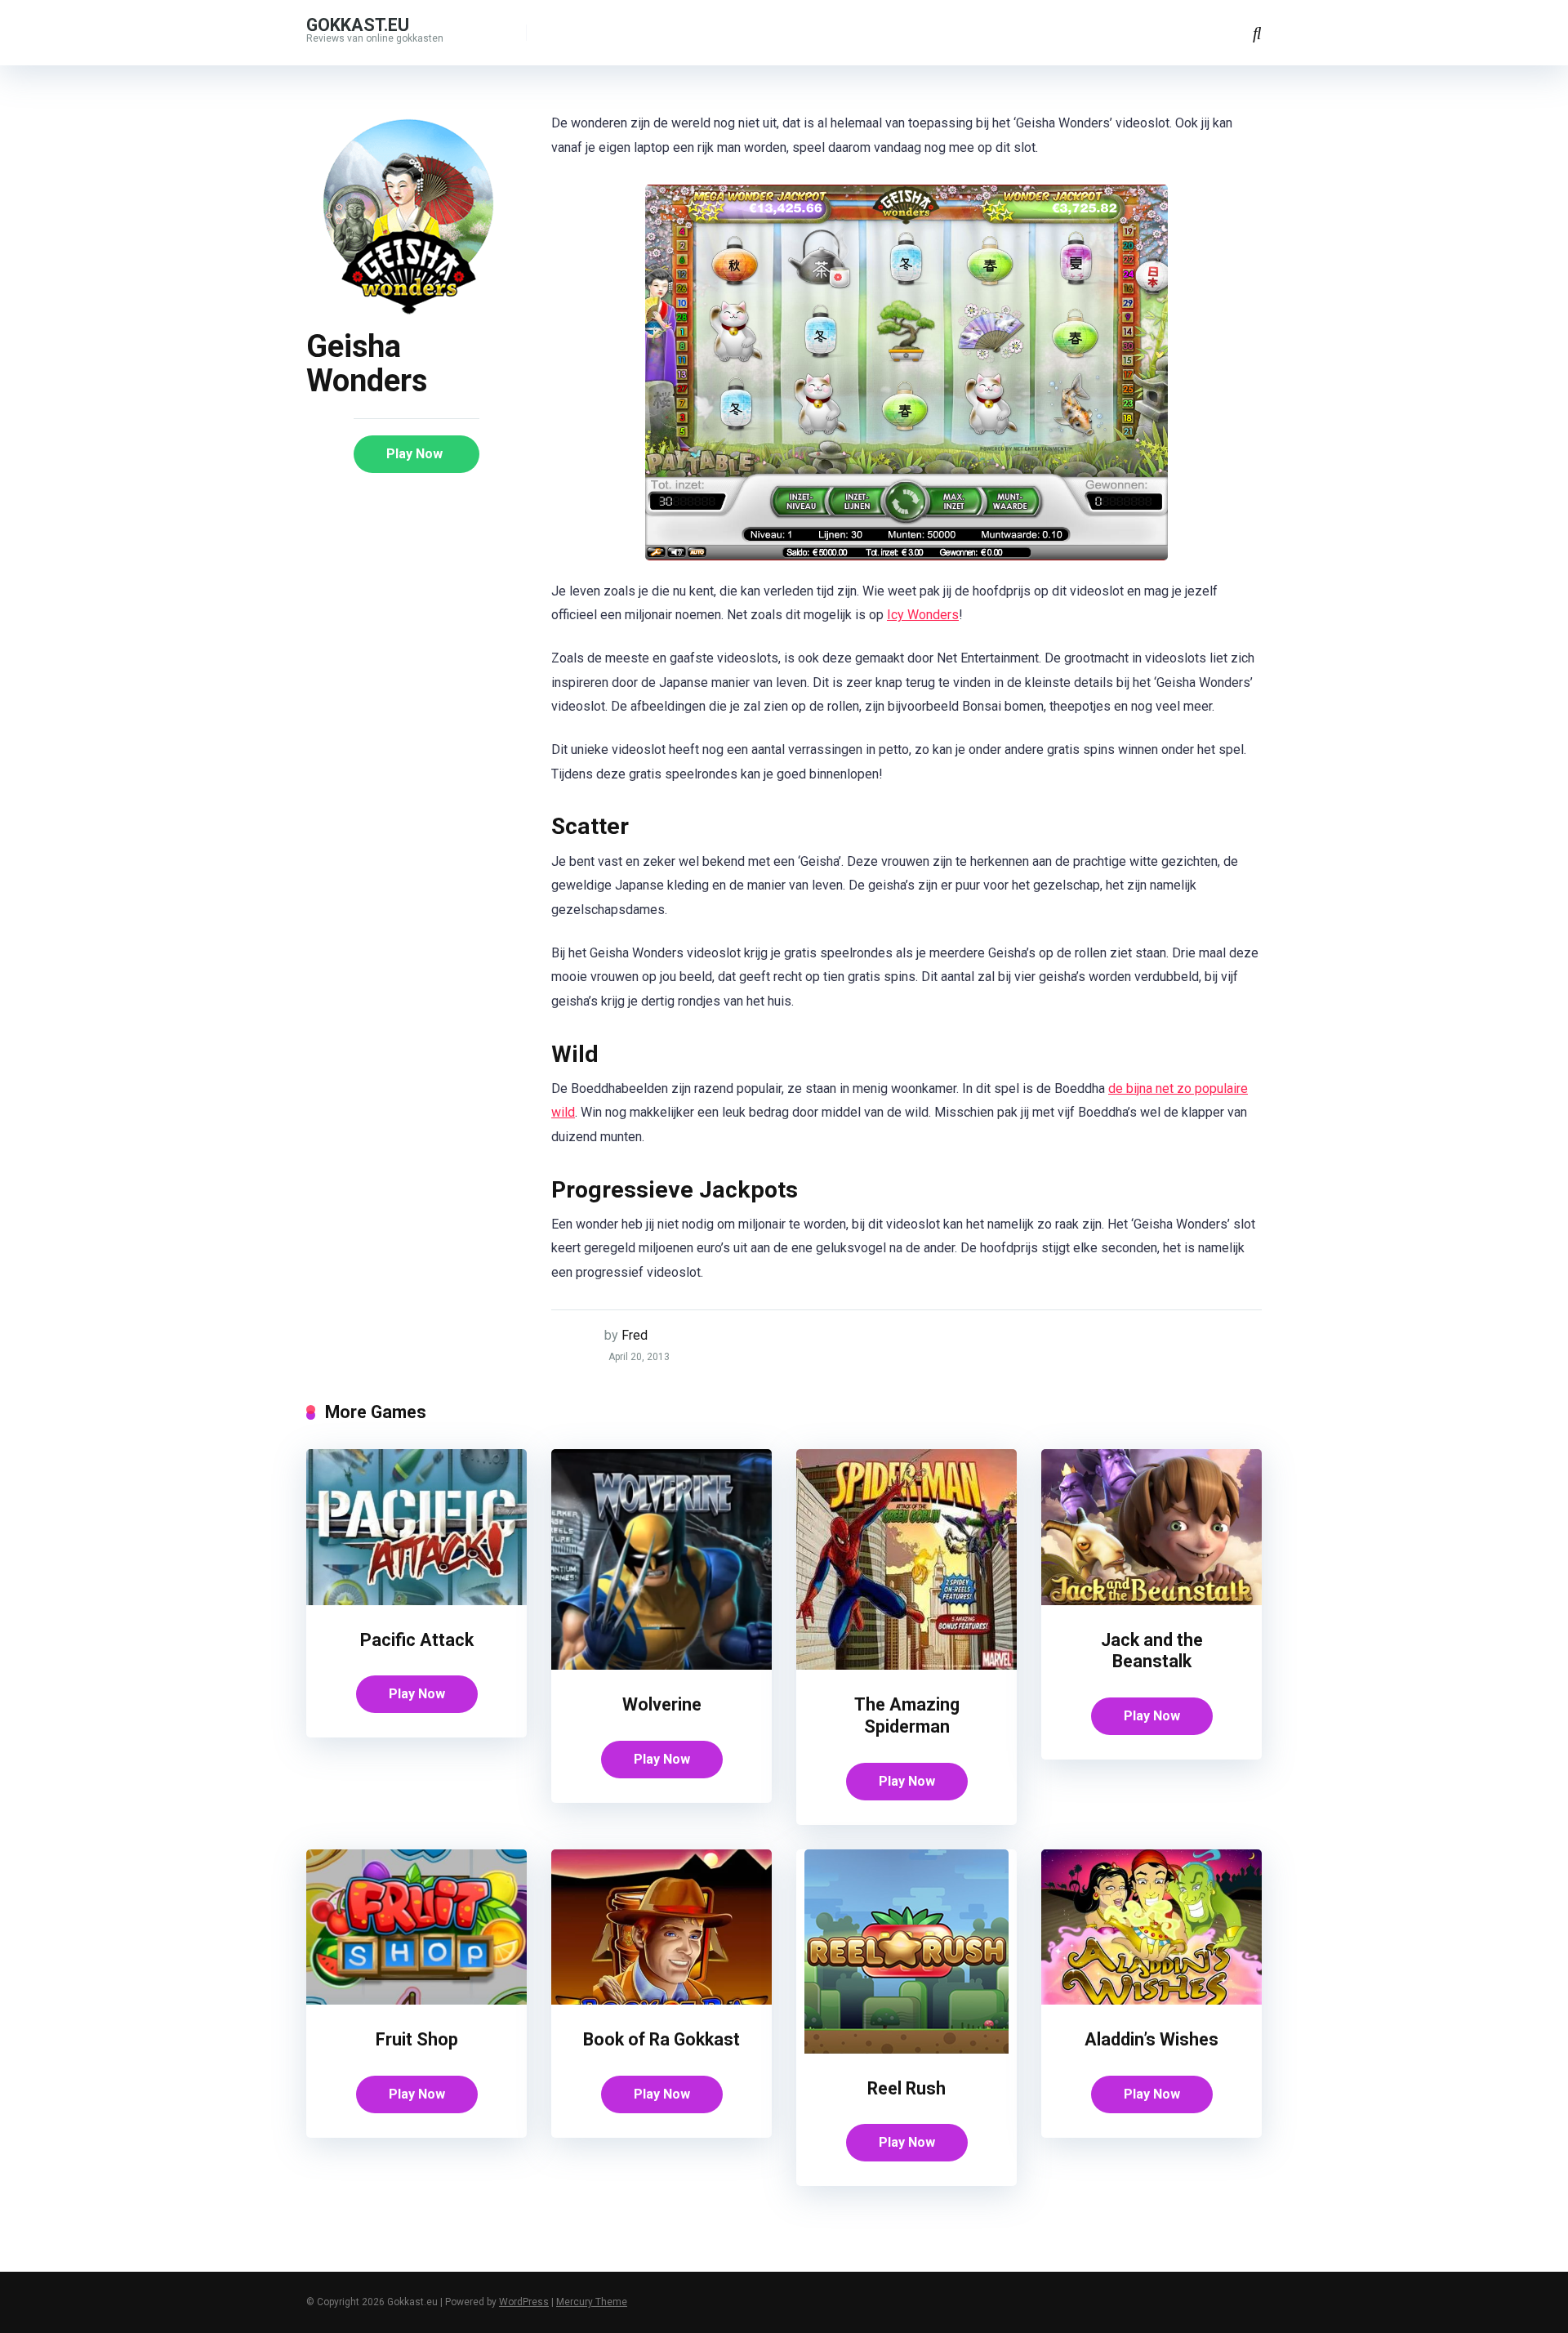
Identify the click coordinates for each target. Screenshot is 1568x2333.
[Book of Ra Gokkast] (661, 2000)
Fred (635, 1335)
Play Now (414, 454)
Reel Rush (906, 2088)
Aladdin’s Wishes (1151, 2039)
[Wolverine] (661, 1665)
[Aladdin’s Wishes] (1151, 2000)
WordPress (524, 2302)
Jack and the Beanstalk (1152, 1651)
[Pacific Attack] (416, 1601)
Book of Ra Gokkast (661, 2039)
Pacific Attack (417, 1640)
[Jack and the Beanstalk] (1151, 1601)
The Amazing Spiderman (907, 1715)
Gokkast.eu (358, 24)
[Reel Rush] (906, 2049)
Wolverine (662, 1704)
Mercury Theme (592, 2302)
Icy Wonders (923, 615)
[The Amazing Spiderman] (906, 1665)
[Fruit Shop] (416, 2000)
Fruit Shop (417, 2039)
